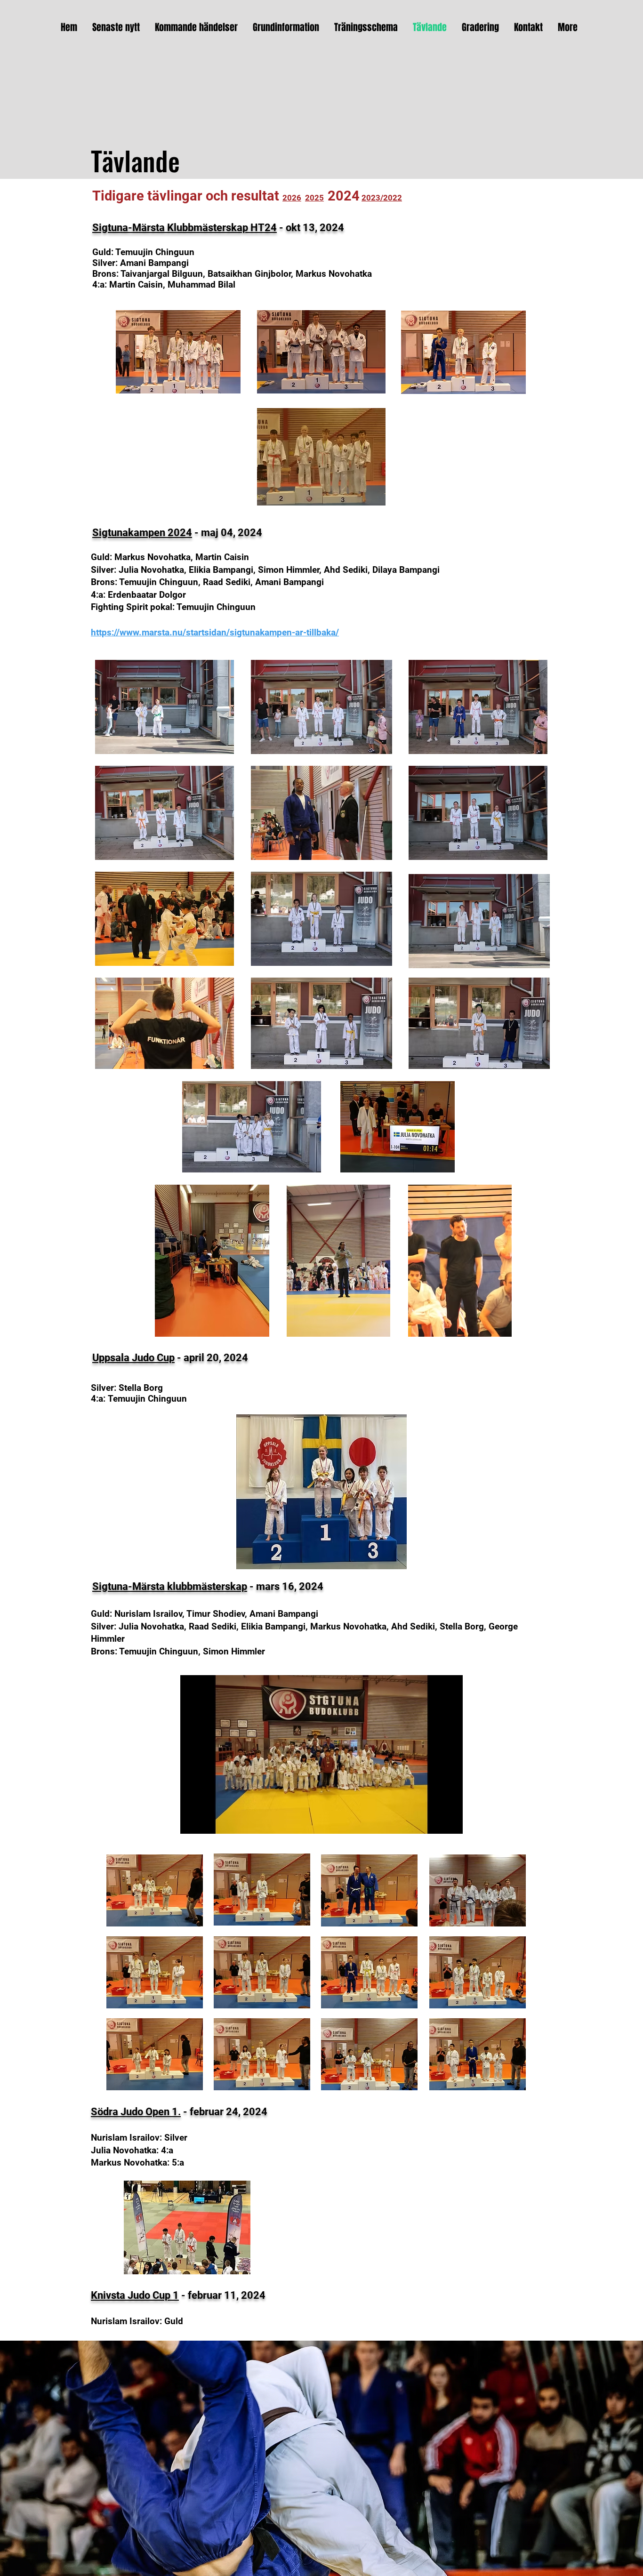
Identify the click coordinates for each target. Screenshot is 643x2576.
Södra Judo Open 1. (136, 2112)
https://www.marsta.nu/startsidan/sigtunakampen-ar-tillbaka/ (215, 632)
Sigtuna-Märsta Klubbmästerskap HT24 (185, 228)
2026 (292, 198)
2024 (344, 196)
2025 (314, 198)
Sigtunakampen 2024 (142, 533)
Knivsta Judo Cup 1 (135, 2295)
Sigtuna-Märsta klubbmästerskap (170, 1586)
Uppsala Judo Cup (133, 1358)
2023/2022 (382, 198)
